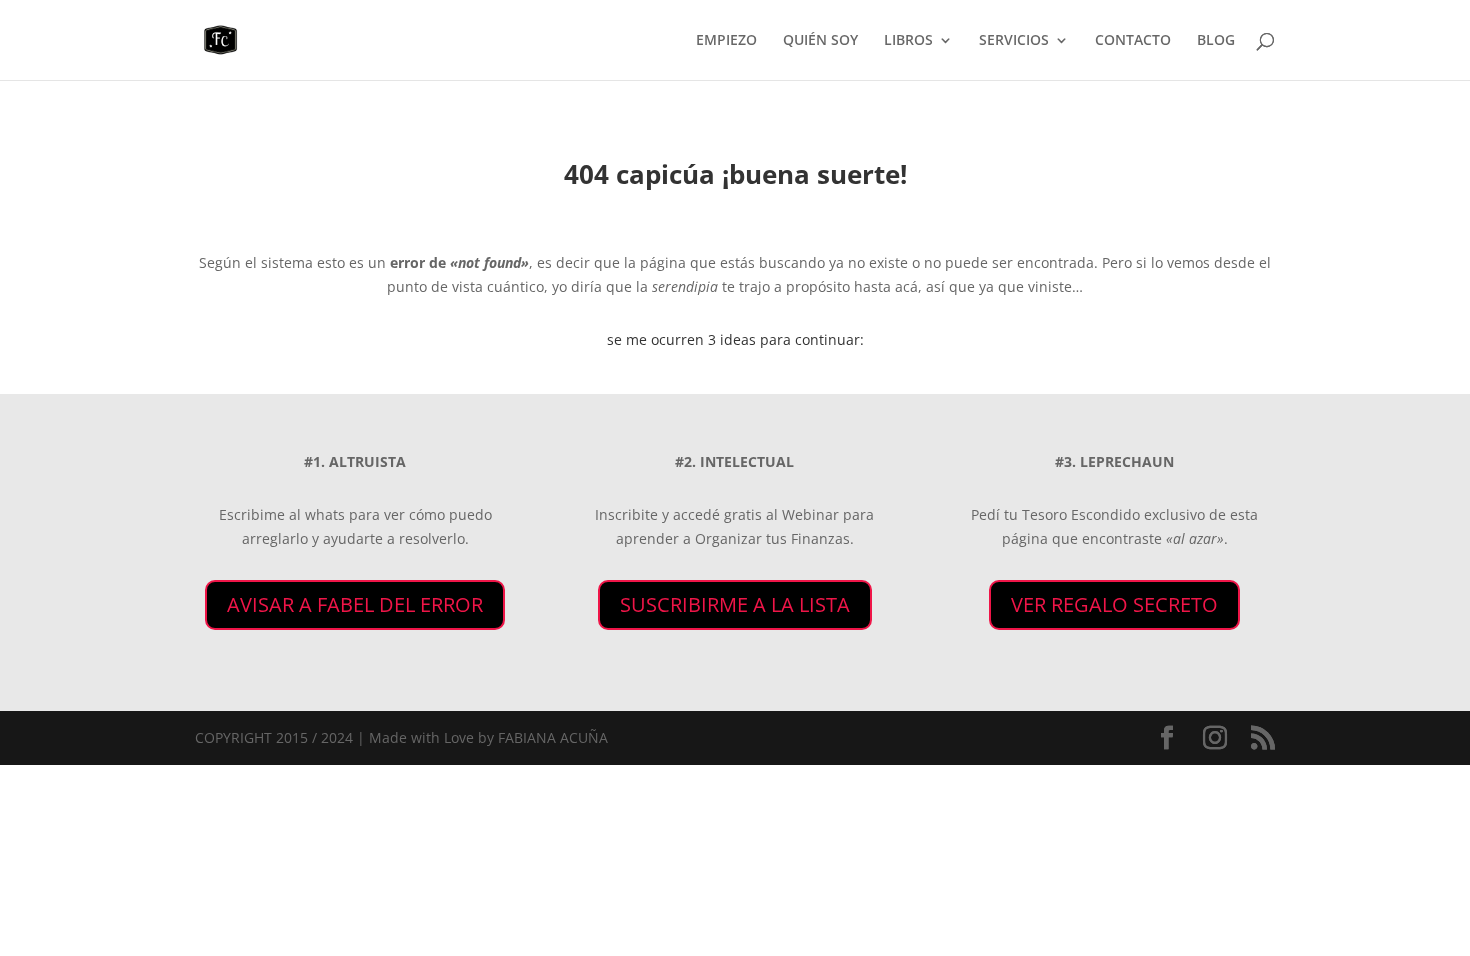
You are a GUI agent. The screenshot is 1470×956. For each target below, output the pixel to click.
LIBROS (908, 41)
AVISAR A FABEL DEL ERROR (355, 604)
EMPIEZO (726, 41)
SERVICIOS (1014, 41)
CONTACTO (1133, 41)
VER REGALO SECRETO (1114, 604)
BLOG (1216, 41)
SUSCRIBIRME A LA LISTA (735, 604)
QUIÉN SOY (820, 41)
